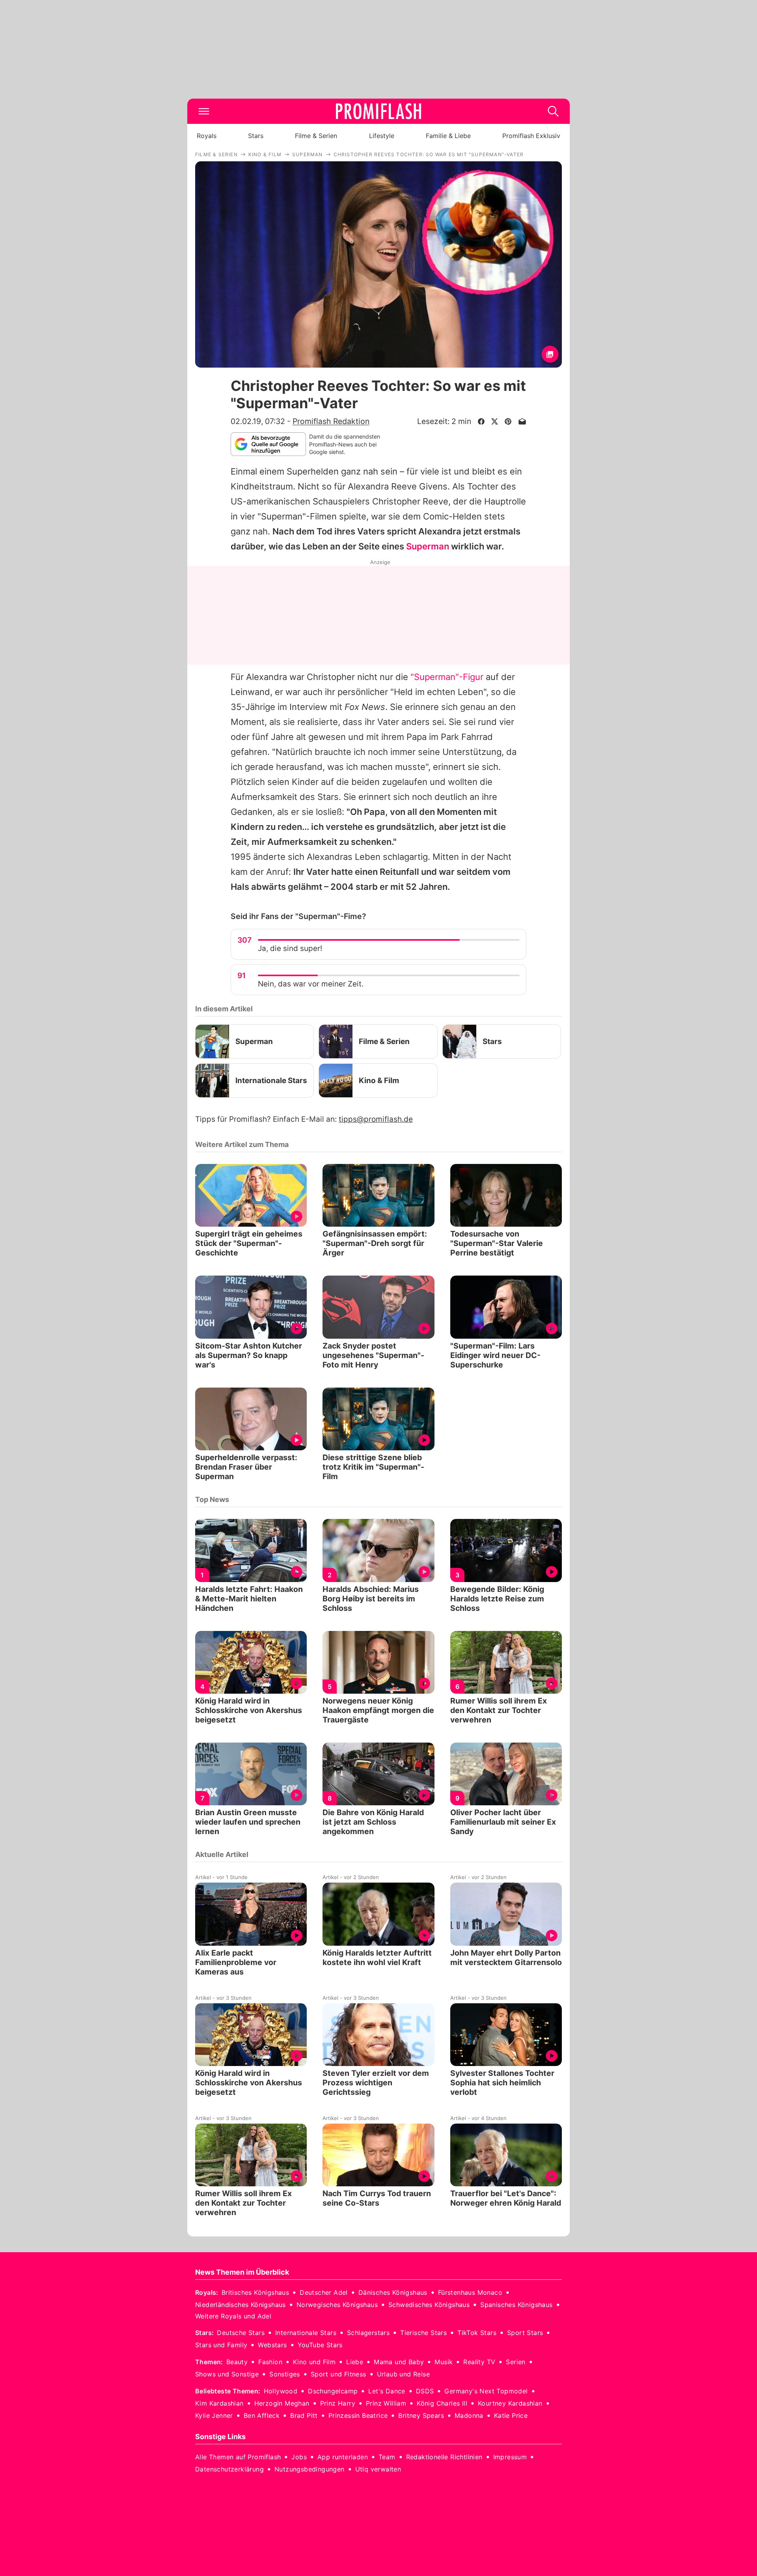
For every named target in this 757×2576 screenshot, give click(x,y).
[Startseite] (378, 111)
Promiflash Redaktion (331, 421)
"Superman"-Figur (447, 677)
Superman (428, 546)
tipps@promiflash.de (376, 1119)
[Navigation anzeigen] (204, 111)
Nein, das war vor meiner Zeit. (311, 984)
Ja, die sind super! (290, 948)
